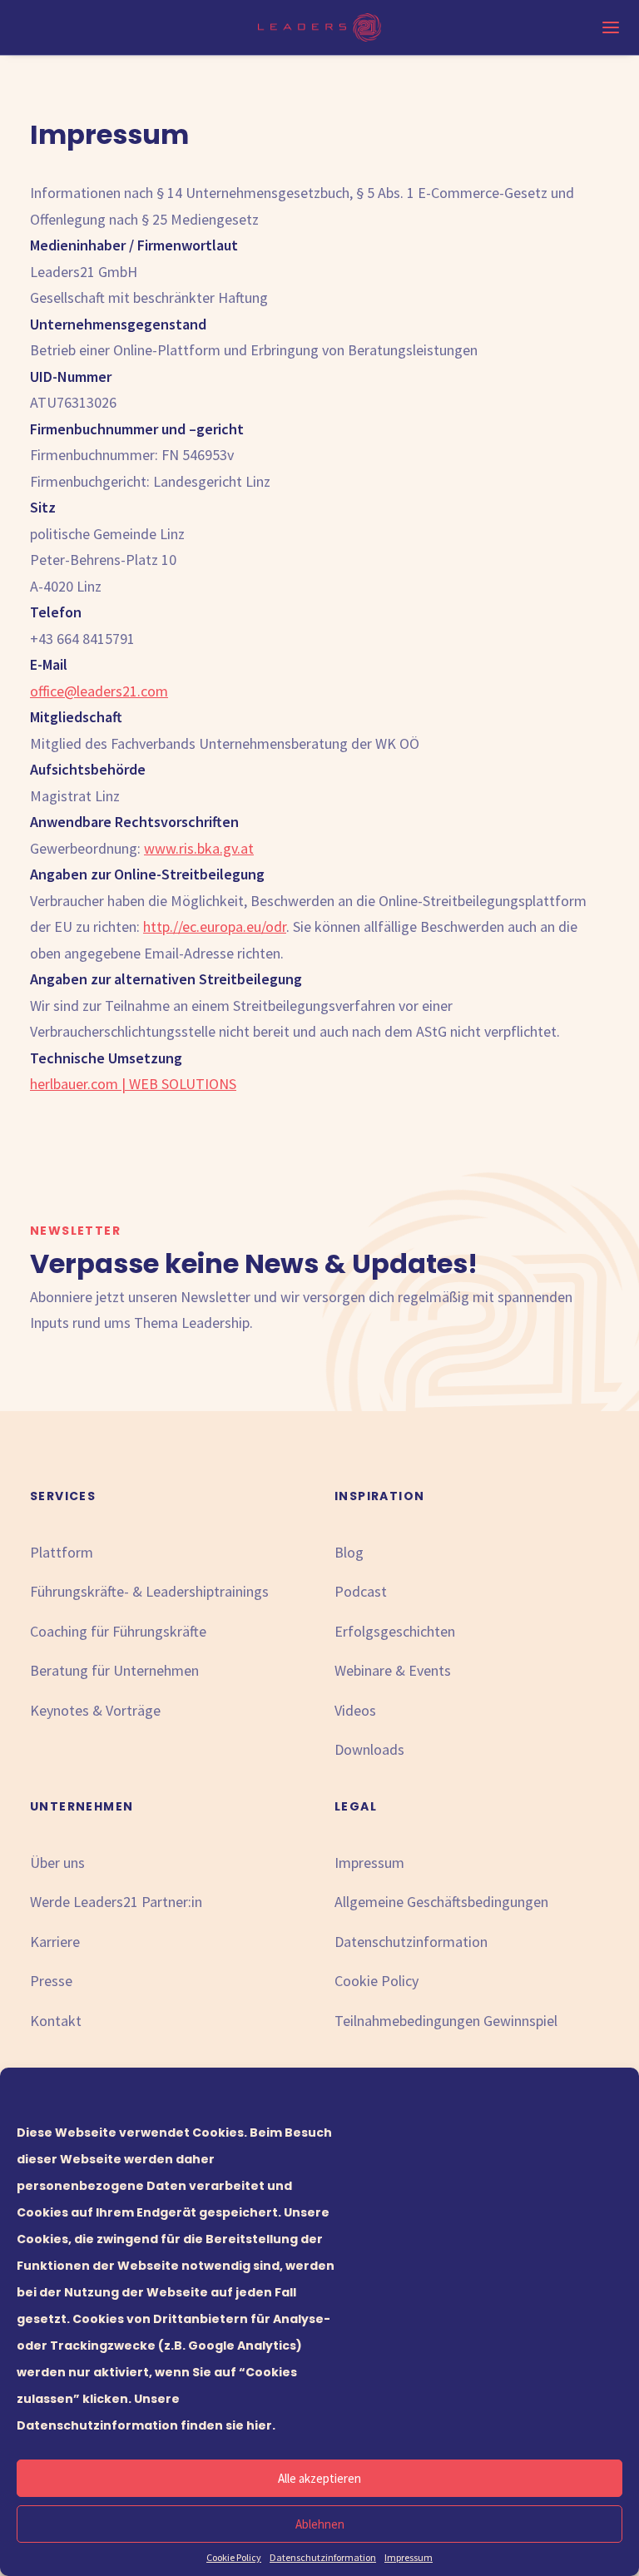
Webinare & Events (393, 1670)
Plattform (62, 1552)
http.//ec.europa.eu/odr (215, 926)
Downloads (369, 1749)
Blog (349, 1552)
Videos (355, 1710)
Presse (51, 1981)
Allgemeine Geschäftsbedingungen (441, 1902)
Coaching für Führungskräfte (118, 1631)
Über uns (57, 1863)
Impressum (409, 2557)
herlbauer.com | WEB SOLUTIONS (133, 1084)
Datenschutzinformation (323, 2557)
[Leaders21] (320, 27)
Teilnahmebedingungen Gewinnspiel (446, 2021)
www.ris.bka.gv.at (199, 848)
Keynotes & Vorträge (95, 1710)
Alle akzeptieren (319, 2478)
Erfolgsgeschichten (395, 1631)
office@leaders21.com (99, 691)
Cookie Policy (234, 2557)
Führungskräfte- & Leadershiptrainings (149, 1591)
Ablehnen (320, 2524)
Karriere (55, 1942)
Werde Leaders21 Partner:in (116, 1902)
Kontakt (56, 2021)
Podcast (361, 1591)
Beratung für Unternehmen (114, 1670)
